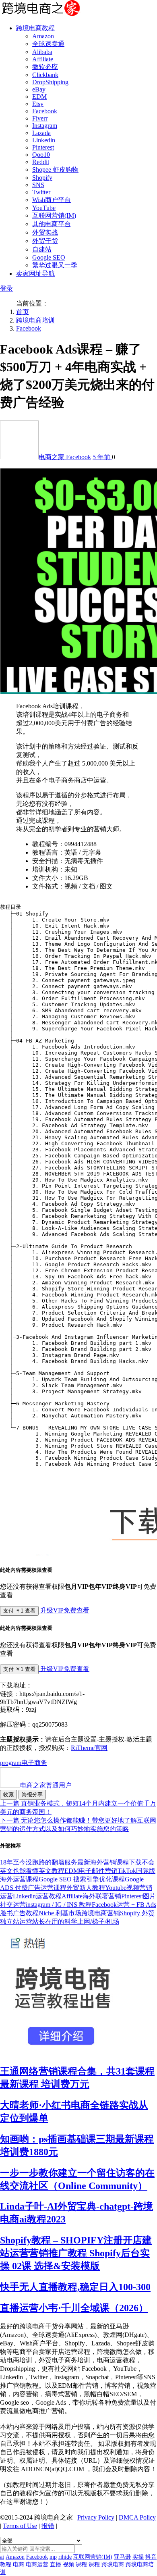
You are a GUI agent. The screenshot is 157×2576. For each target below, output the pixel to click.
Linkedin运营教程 (37, 1896)
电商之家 (52, 457)
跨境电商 (113, 2565)
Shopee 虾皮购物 (55, 170)
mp (53, 2557)
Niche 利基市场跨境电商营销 (79, 1913)
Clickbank (45, 75)
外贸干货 (45, 241)
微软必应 (45, 67)
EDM (39, 97)
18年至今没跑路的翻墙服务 (39, 1862)
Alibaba (42, 52)
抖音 (151, 2557)
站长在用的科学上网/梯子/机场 (76, 1922)
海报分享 (32, 1795)
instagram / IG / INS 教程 (59, 1905)
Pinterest (43, 147)
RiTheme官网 (89, 1748)
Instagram (45, 126)
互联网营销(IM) (54, 215)
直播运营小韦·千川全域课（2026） (74, 2308)
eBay (39, 89)
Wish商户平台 (52, 200)
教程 (6, 2565)
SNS (38, 185)
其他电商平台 (52, 224)
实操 (138, 2557)
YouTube (44, 208)
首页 (23, 312)
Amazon (43, 36)
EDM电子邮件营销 (91, 1871)
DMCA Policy (137, 2517)
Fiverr (40, 118)
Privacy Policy (96, 2517)
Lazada (41, 133)
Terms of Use (20, 2526)
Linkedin (44, 140)
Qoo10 (41, 155)
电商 (19, 2565)
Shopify (42, 178)
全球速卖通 (48, 44)
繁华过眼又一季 (55, 265)
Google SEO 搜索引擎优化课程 (82, 1879)
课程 (81, 2565)
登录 (6, 288)
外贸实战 (45, 232)
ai (2, 2557)
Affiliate (43, 59)
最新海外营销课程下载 (109, 1862)
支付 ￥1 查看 (19, 1611)
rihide (65, 2557)
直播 (56, 2565)
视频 (68, 2565)
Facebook (45, 111)
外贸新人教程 (86, 1888)
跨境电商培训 (35, 320)
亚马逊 (122, 2557)
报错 (48, 2526)
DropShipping (50, 82)
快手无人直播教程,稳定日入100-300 (75, 2287)
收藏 (8, 1795)
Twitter (41, 192)
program (11, 1763)
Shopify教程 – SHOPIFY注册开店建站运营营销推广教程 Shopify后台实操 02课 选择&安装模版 (76, 2253)
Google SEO (49, 257)
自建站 (42, 249)
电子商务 (34, 1763)
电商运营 (37, 2565)
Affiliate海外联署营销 (91, 1896)
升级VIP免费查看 (64, 1610)
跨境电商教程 (35, 28)
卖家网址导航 (35, 274)
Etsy (38, 104)
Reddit (41, 162)
